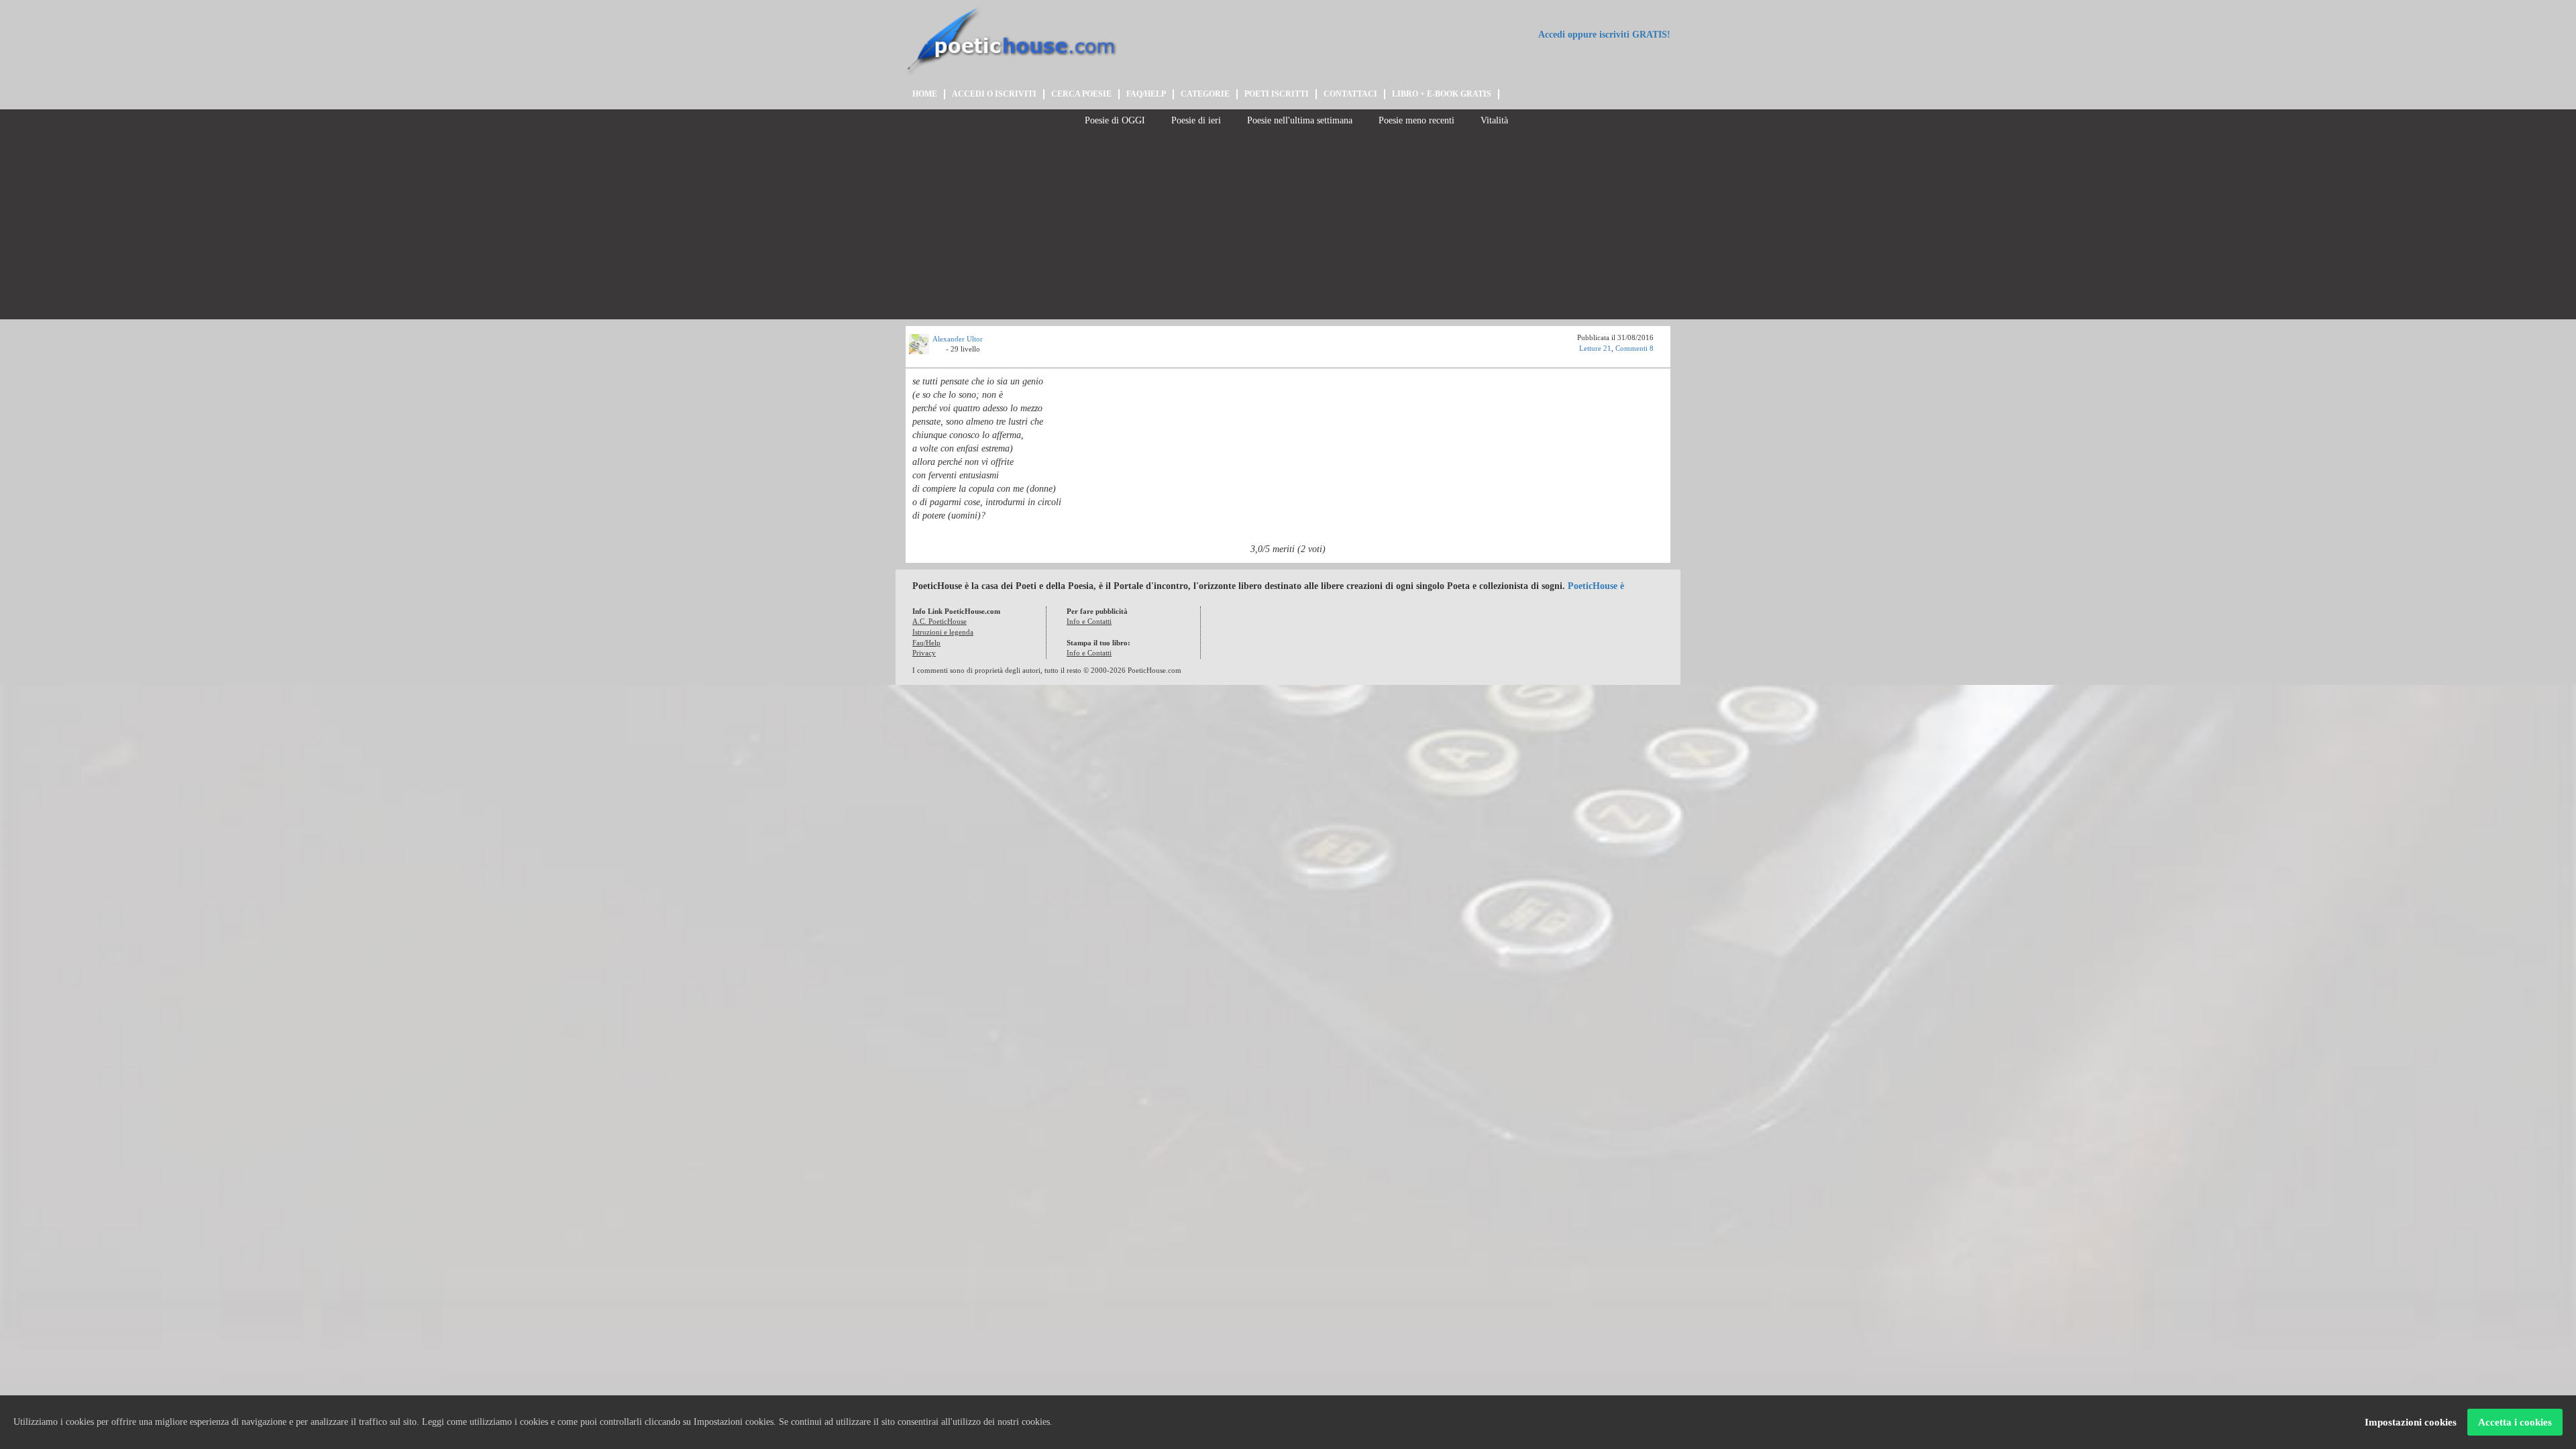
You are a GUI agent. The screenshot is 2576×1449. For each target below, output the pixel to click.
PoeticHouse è (1596, 586)
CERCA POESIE (1081, 94)
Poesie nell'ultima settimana (1298, 120)
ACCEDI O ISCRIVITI (994, 94)
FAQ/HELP (1146, 94)
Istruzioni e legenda (943, 632)
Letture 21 (1595, 348)
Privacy (924, 653)
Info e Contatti (1089, 621)
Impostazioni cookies (2411, 1422)
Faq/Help (926, 643)
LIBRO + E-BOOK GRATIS (1442, 94)
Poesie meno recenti (1415, 120)
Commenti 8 (1634, 348)
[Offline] (939, 351)
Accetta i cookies (2515, 1422)
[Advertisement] (1288, 225)
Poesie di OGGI (1114, 120)
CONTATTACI (1350, 94)
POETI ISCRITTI (1277, 94)
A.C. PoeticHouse (940, 621)
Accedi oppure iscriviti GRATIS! (1603, 35)
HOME (925, 94)
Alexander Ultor (958, 339)
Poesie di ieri (1195, 120)
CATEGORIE (1205, 94)
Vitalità (1493, 120)
